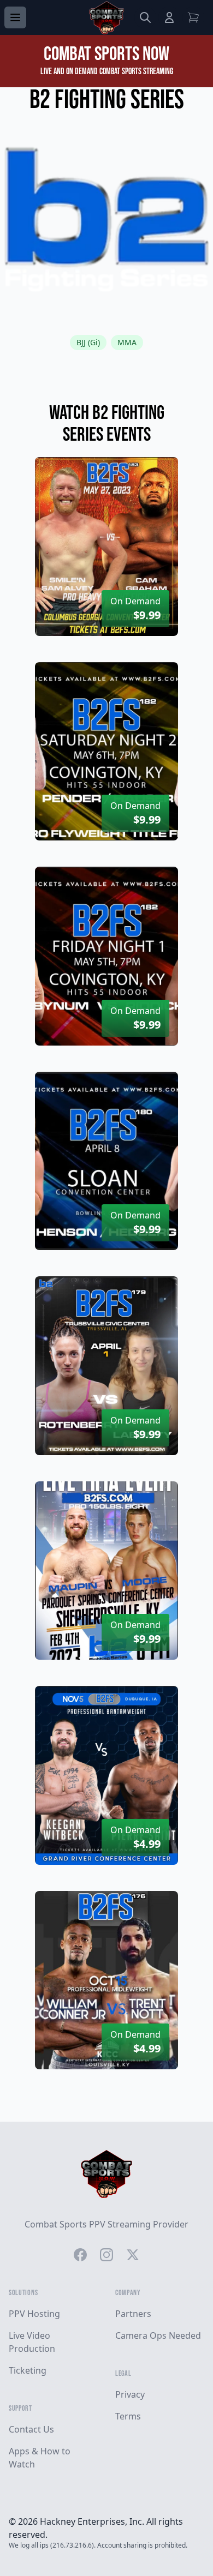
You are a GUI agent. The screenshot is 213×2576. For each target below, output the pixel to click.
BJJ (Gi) (88, 342)
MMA (127, 342)
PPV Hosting (34, 2314)
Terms (128, 2416)
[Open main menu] (15, 17)
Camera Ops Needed (158, 2335)
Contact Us (31, 2429)
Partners (133, 2314)
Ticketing (28, 2370)
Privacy (130, 2394)
